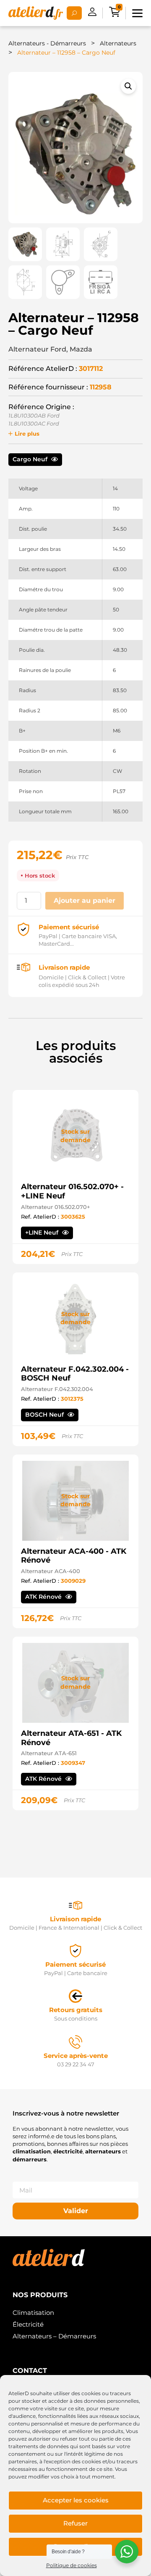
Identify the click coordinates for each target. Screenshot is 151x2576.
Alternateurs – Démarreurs (54, 2336)
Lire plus (27, 434)
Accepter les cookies (76, 2500)
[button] (128, 86)
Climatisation (33, 2313)
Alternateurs (118, 43)
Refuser (75, 2523)
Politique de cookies (72, 2565)
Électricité (28, 2324)
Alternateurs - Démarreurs (47, 43)
